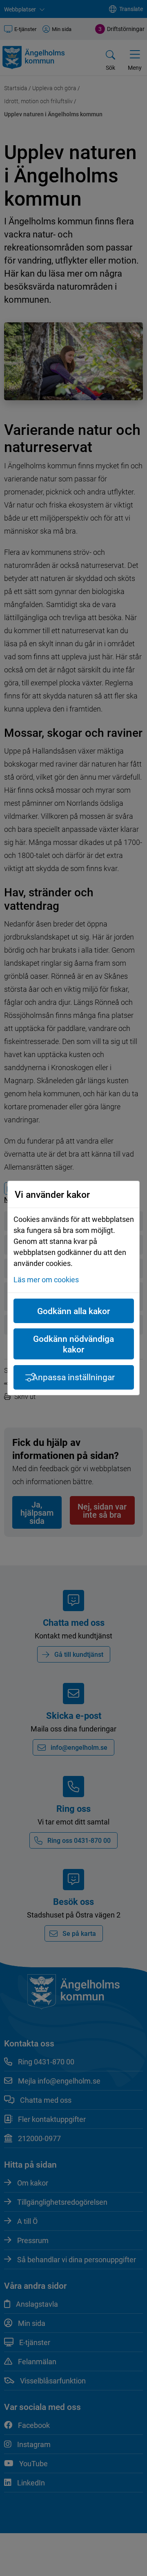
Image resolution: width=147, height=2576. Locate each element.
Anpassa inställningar (73, 1377)
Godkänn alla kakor (73, 1311)
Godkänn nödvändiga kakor (73, 1344)
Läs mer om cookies (46, 1279)
